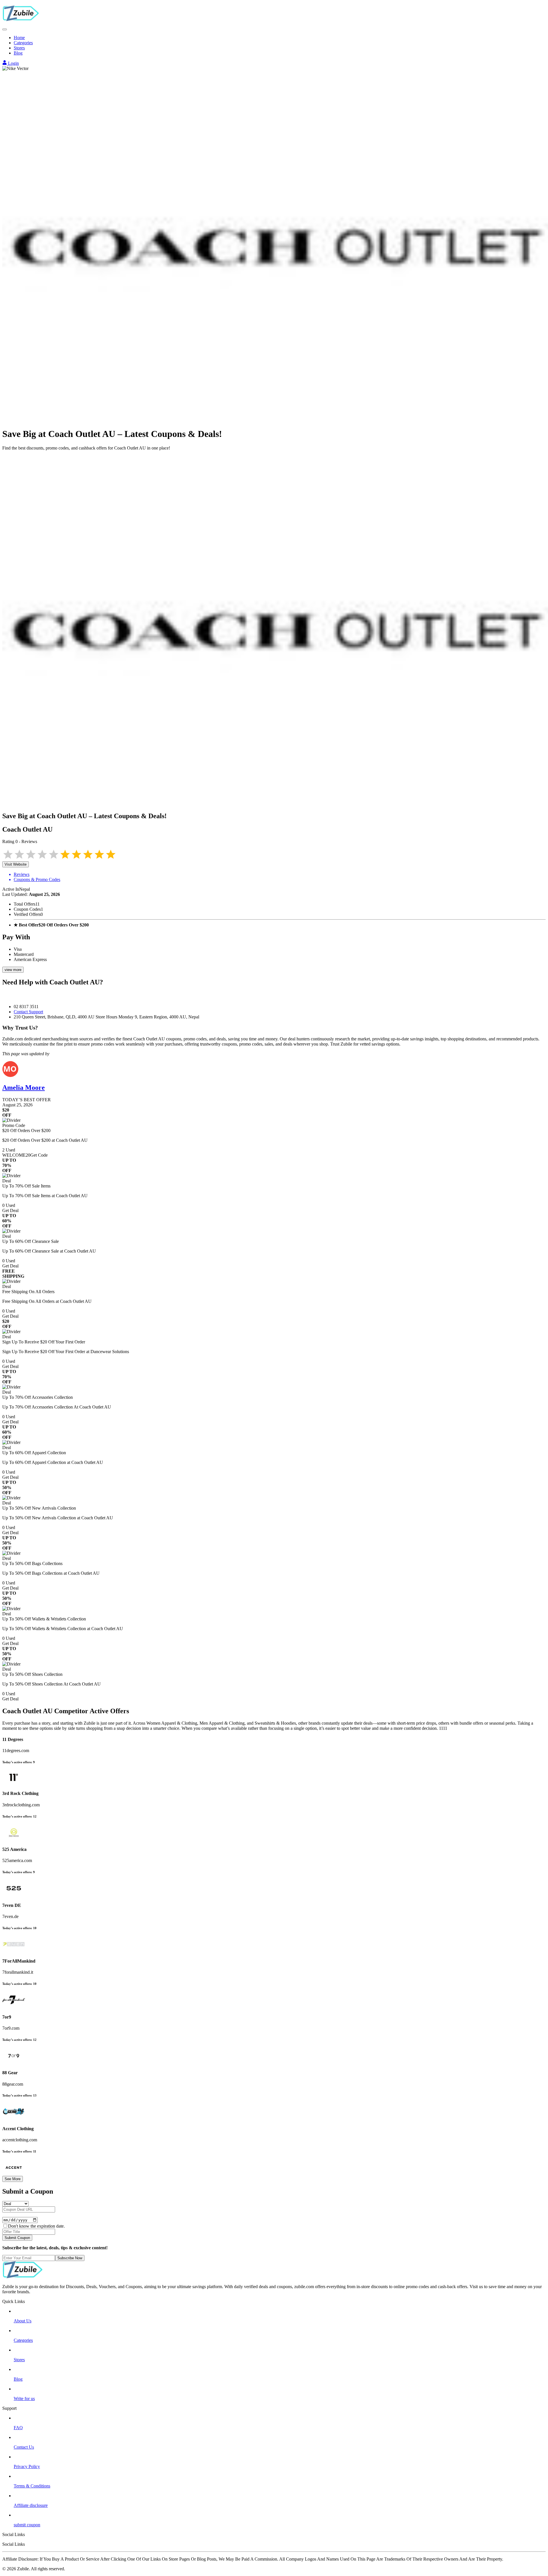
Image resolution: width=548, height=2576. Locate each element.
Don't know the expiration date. (36, 2226)
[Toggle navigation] (5, 29)
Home (19, 38)
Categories (23, 43)
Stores (19, 48)
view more (13, 970)
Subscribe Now (70, 2258)
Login (13, 63)
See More (13, 2179)
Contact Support (28, 1012)
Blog (18, 53)
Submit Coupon (17, 2238)
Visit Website (16, 864)
